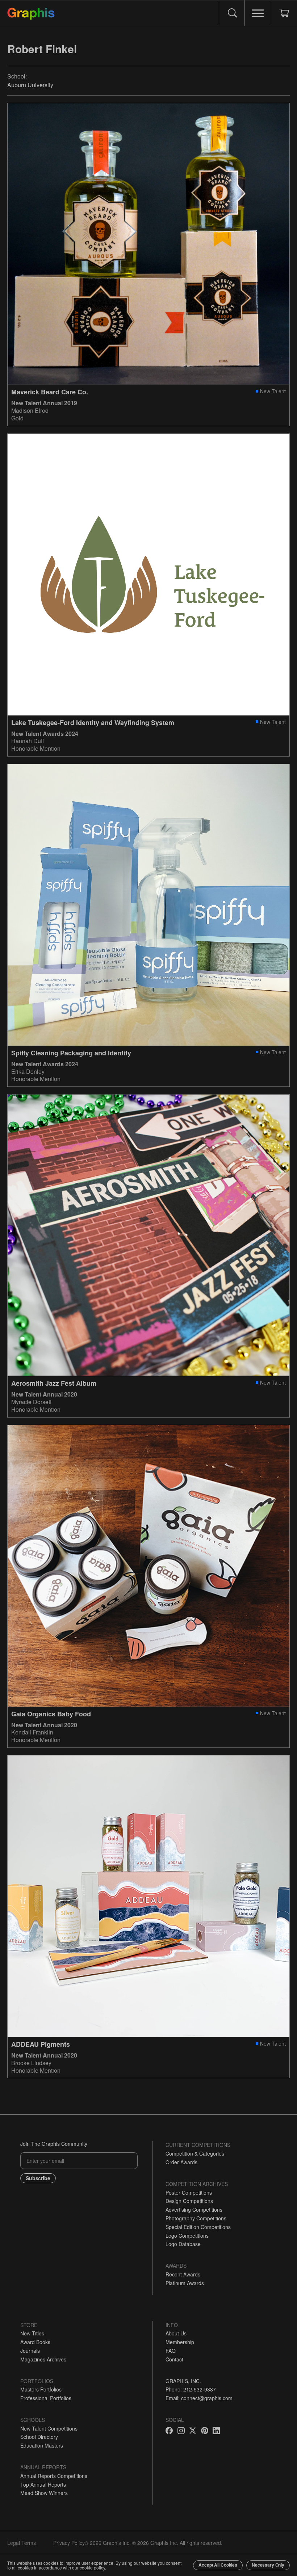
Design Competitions (189, 2201)
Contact (174, 2359)
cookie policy (92, 2567)
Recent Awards (183, 2274)
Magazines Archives (43, 2359)
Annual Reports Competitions (54, 2476)
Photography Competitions (196, 2218)
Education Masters (42, 2445)
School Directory (39, 2437)
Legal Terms (22, 2543)
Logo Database (183, 2244)
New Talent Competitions (49, 2428)
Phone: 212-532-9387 (191, 2389)
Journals (30, 2351)
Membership (180, 2342)
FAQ (171, 2351)
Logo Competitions (187, 2236)
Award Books (35, 2342)
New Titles (32, 2333)
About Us (176, 2333)
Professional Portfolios (46, 2398)
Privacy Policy (69, 2543)
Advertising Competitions (194, 2209)
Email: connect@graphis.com (199, 2398)
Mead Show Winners (44, 2493)
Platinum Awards (185, 2283)
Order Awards (181, 2162)
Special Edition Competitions (198, 2227)
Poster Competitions (189, 2192)
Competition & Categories (195, 2153)
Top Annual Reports (43, 2484)
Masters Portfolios (41, 2389)
